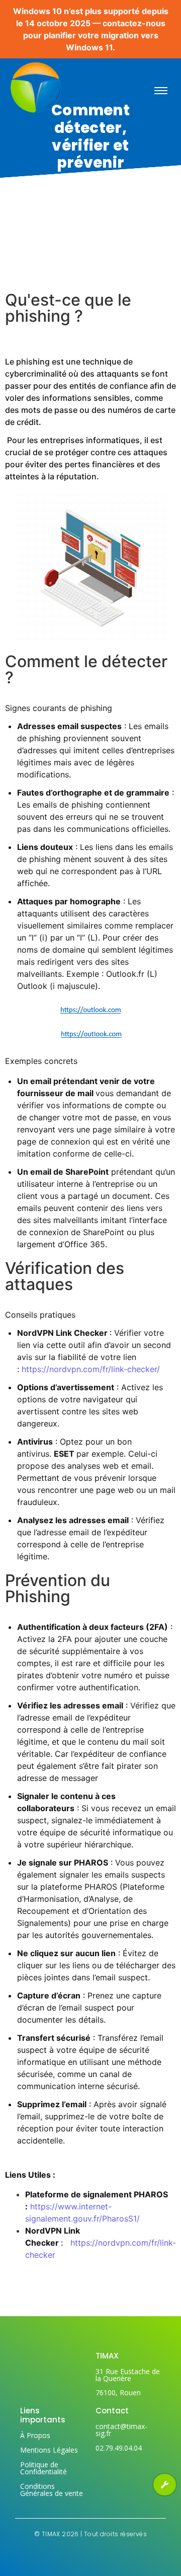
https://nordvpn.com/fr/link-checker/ (91, 1369)
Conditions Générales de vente (52, 2490)
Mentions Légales (49, 2450)
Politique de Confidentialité (43, 2468)
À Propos (35, 2435)
